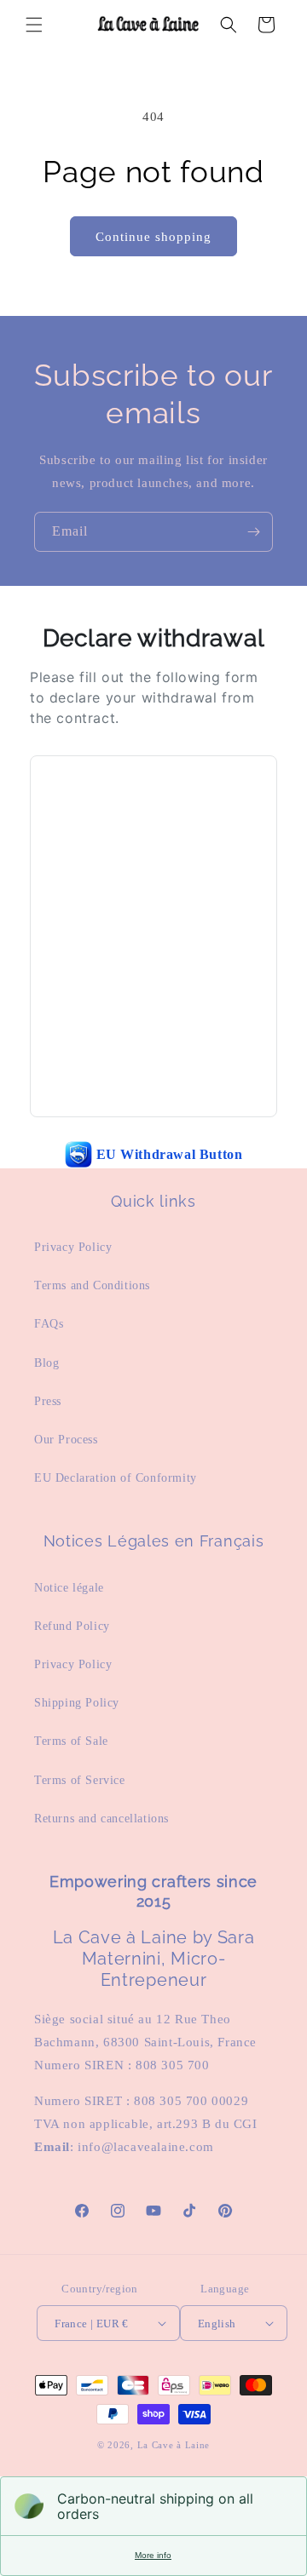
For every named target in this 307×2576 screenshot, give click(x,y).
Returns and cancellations (101, 1819)
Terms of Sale (71, 1741)
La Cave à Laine (174, 2445)
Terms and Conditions (92, 1285)
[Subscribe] (253, 532)
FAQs (49, 1324)
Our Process (66, 1440)
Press (48, 1401)
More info (153, 2555)
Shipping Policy (77, 1703)
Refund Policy (72, 1626)
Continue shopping (153, 237)
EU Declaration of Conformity (116, 1478)
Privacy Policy (73, 1247)
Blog (46, 1363)
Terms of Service (80, 1780)
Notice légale (69, 1588)
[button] (34, 25)
